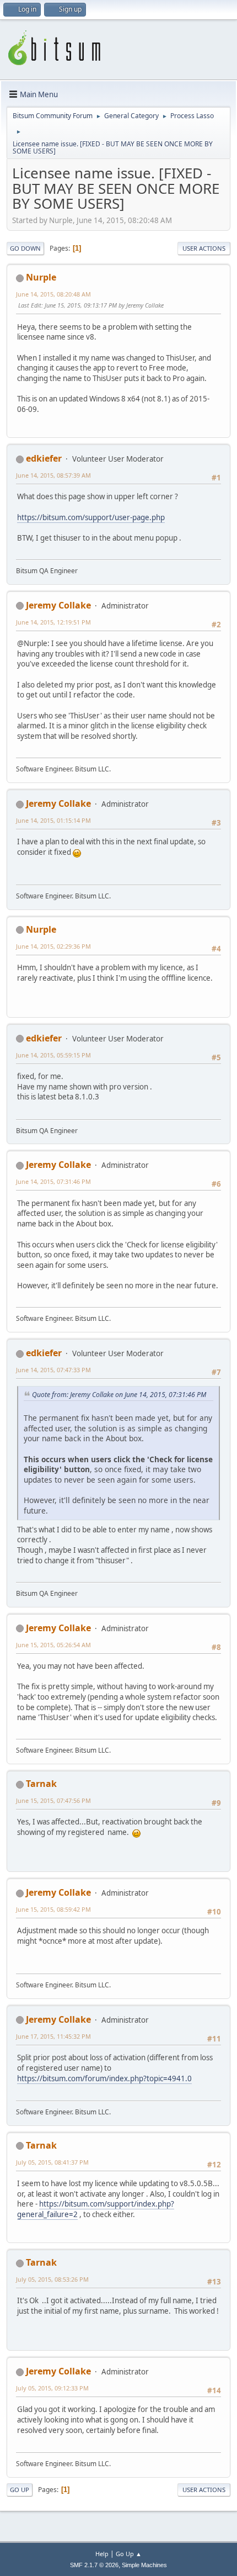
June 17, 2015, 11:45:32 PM (53, 2036)
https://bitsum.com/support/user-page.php (91, 517)
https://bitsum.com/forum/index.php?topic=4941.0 (104, 2078)
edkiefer (44, 458)
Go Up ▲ (129, 2554)
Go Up (20, 2490)
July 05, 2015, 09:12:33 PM (52, 2388)
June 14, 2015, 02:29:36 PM (53, 946)
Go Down (25, 248)
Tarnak (41, 1784)
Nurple (41, 277)
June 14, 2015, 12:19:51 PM (53, 622)
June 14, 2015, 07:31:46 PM (53, 1181)
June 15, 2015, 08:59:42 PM (53, 1909)
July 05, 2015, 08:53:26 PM (52, 2279)
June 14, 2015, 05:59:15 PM (53, 1055)
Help (102, 2554)
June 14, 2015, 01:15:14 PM (53, 820)
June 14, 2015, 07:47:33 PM (53, 1370)
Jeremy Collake (58, 605)
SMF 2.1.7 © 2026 (94, 2565)
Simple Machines (144, 2565)
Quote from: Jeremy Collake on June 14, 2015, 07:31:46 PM (119, 1395)
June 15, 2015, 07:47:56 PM (53, 1800)
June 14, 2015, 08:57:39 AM (53, 475)
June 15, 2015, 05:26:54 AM (53, 1645)
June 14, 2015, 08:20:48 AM (53, 294)
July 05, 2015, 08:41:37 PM (52, 2162)
